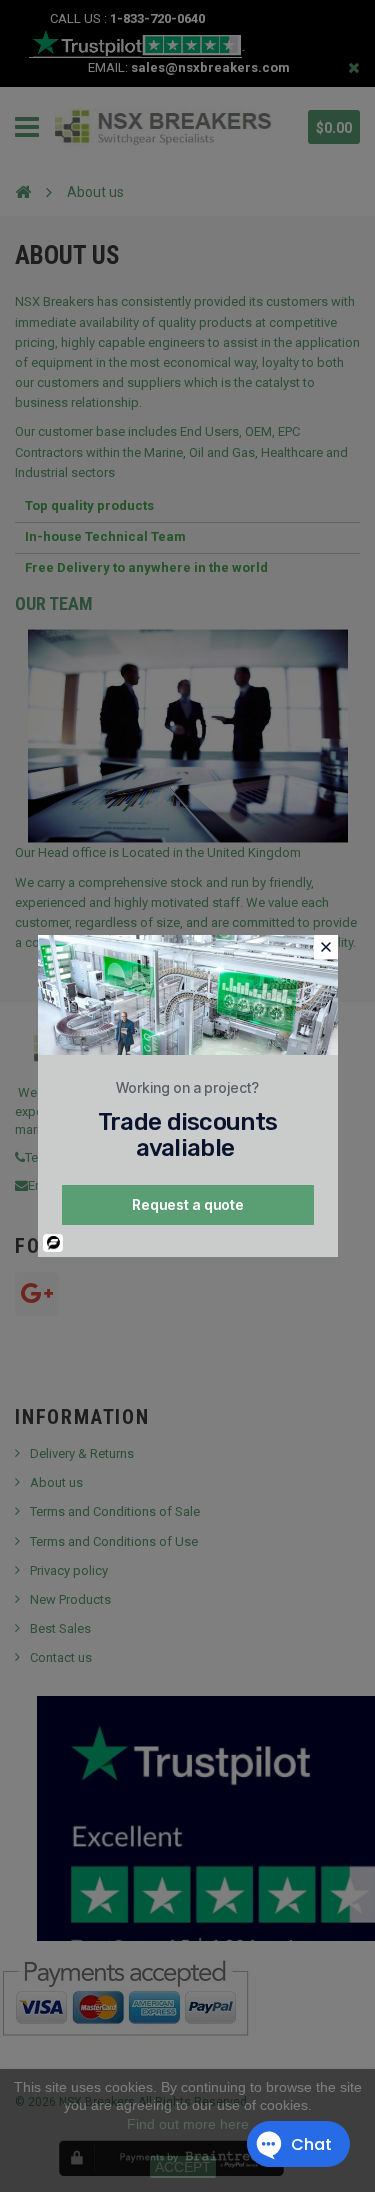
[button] (326, 947)
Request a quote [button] (188, 1204)
